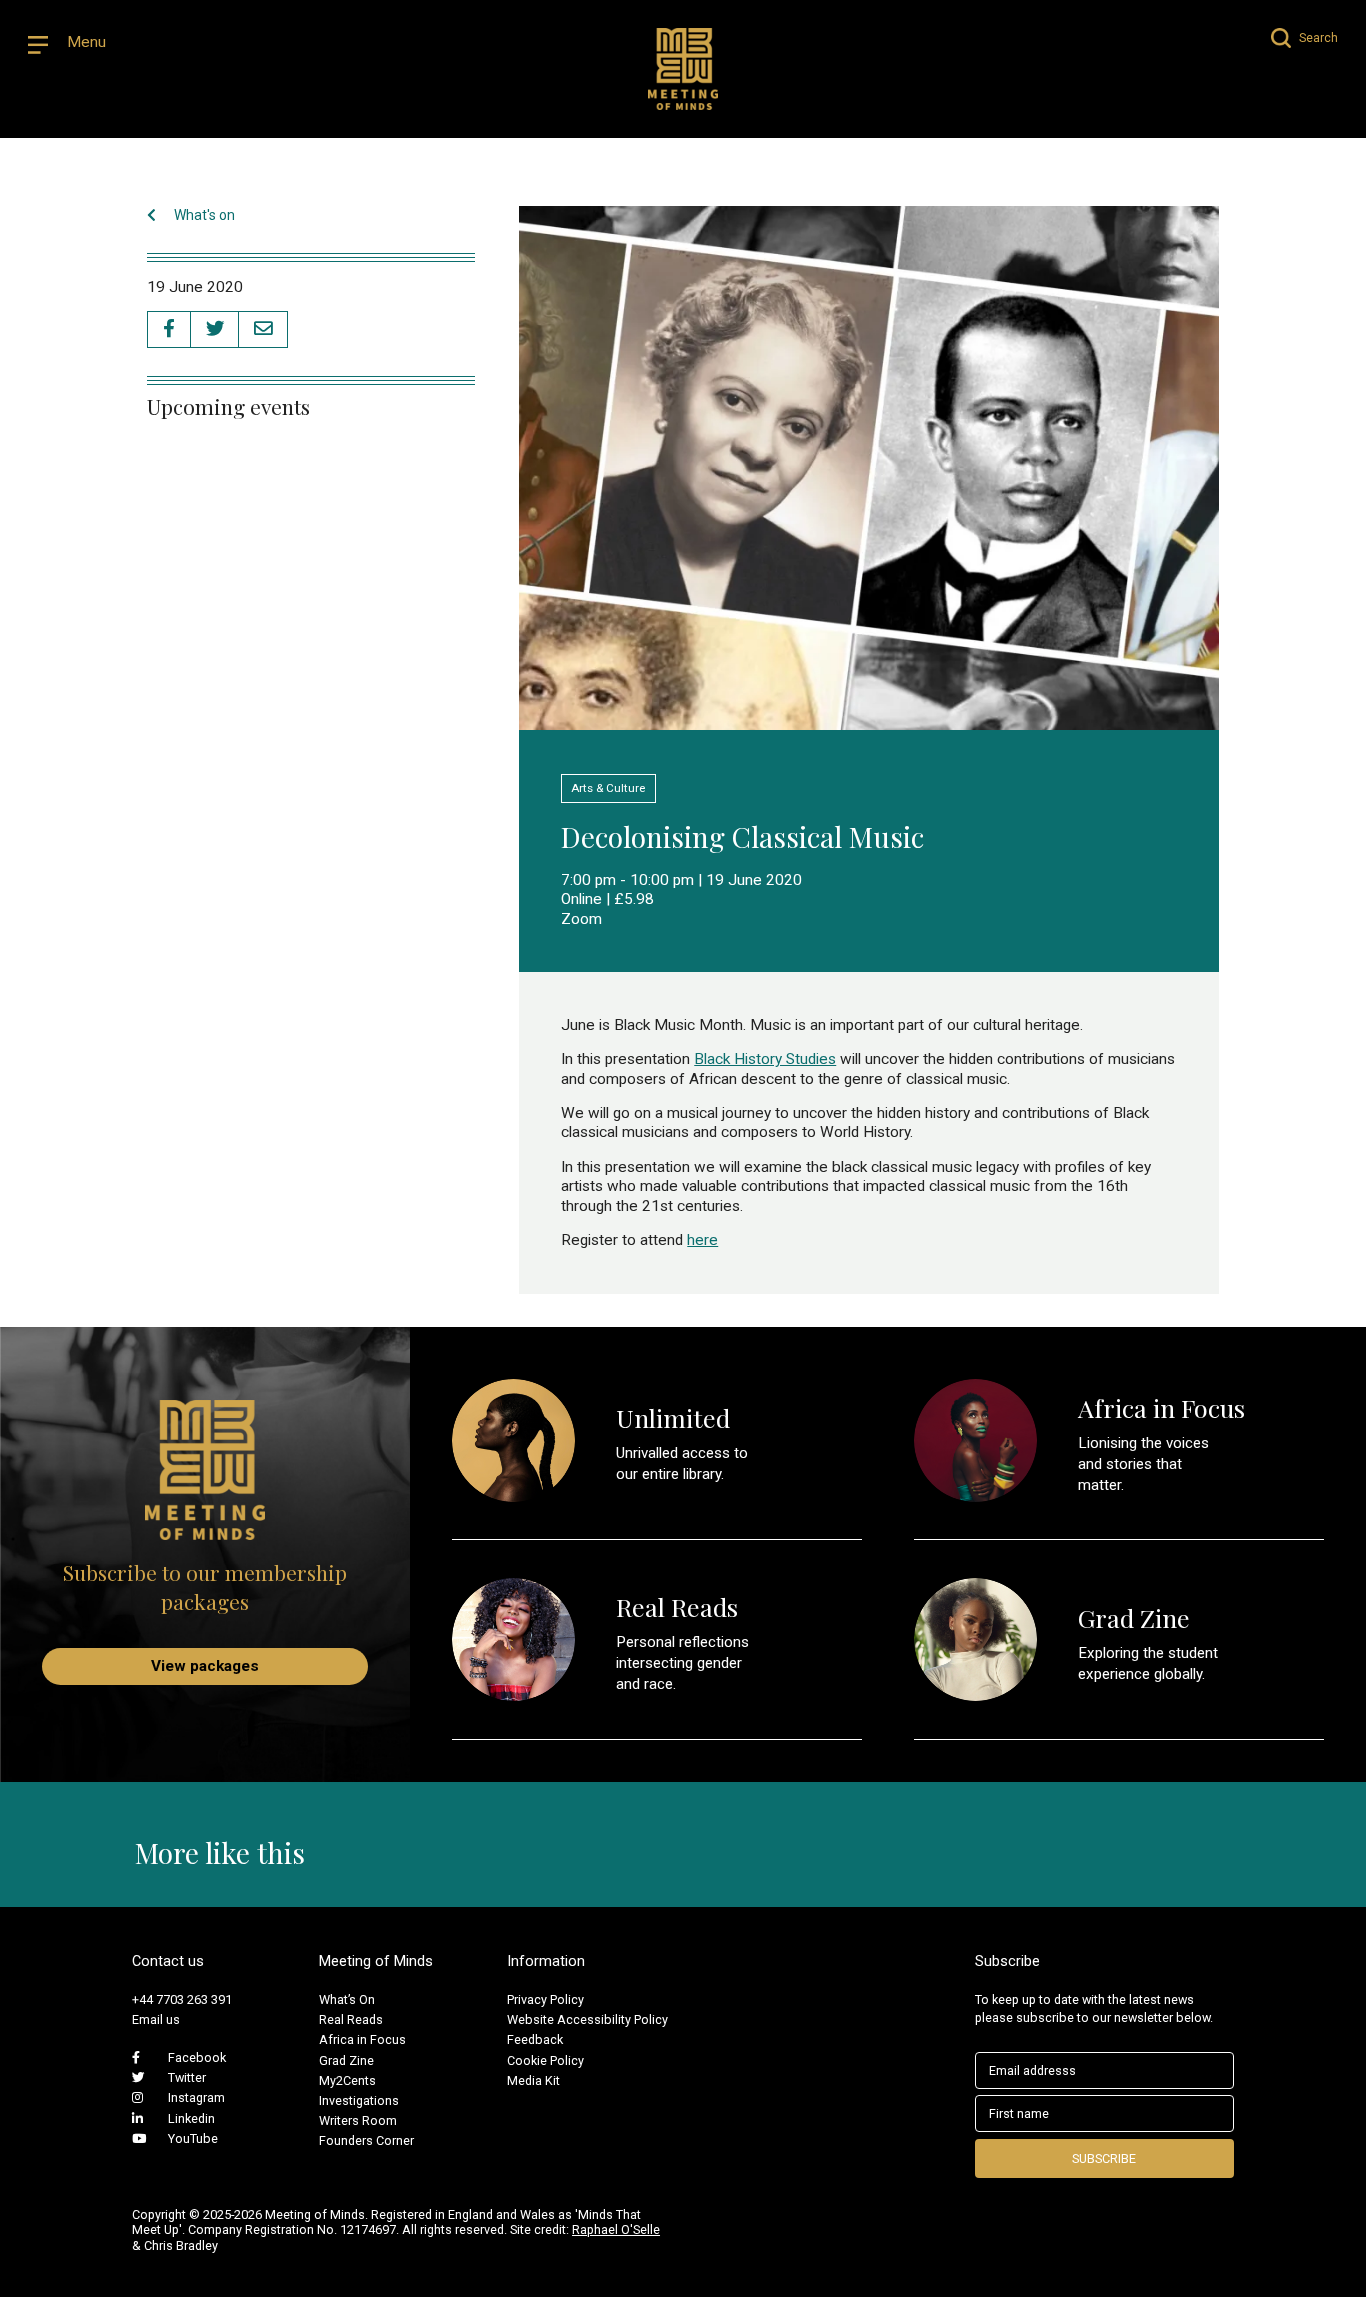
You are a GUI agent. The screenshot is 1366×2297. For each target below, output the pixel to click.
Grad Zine (346, 2060)
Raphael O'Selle (616, 2229)
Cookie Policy (545, 2060)
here (702, 1240)
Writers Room (358, 2120)
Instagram (196, 2097)
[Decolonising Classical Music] (868, 720)
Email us (156, 2019)
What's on (203, 215)
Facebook (197, 2057)
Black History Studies (765, 1059)
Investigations (359, 2100)
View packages (205, 1666)
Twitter (187, 2077)
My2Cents (347, 2080)
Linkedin (191, 2118)
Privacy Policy (545, 1999)
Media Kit (533, 2080)
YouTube (193, 2138)
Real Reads (351, 2019)
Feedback (535, 2039)
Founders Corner (366, 2140)
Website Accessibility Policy (587, 2019)
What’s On (347, 1999)
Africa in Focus (362, 2039)
